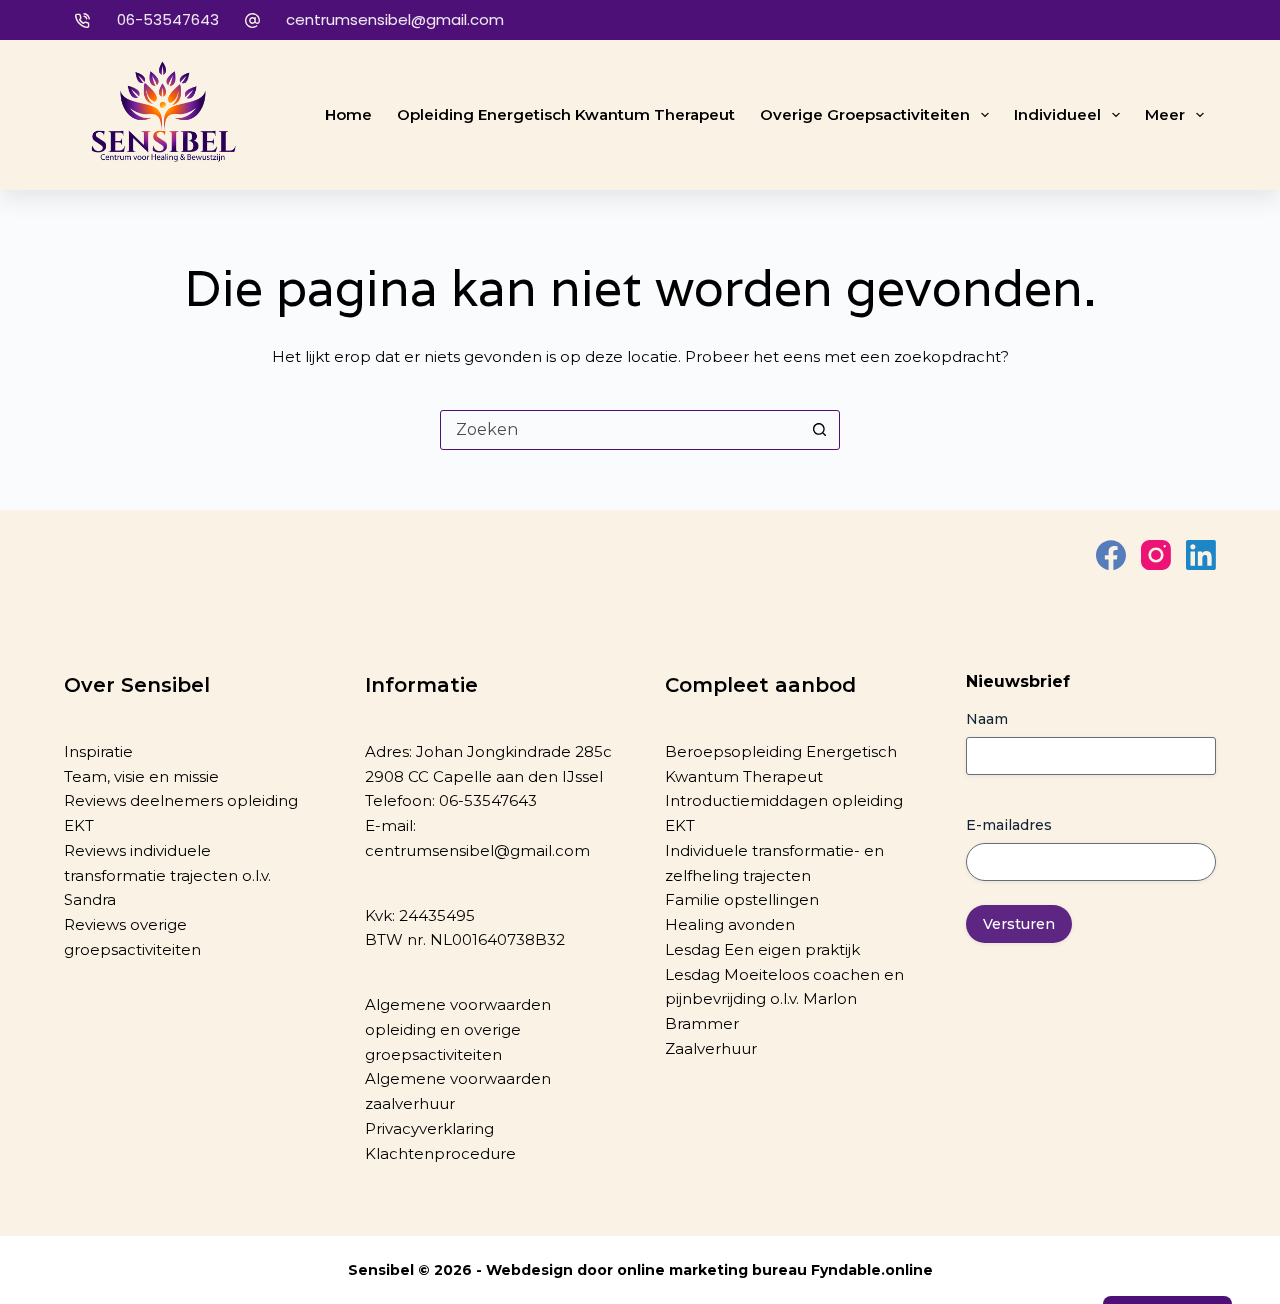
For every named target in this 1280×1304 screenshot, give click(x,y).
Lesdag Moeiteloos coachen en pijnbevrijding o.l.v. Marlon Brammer (784, 999)
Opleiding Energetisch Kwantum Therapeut (566, 114)
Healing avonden (730, 924)
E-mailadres (1009, 825)
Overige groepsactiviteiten (865, 114)
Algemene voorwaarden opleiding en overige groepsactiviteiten (458, 1029)
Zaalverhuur (711, 1048)
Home (348, 114)
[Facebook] (1111, 555)
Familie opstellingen (742, 899)
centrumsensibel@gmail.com (395, 19)
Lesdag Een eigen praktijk (762, 949)
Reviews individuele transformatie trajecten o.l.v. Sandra (167, 875)
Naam (987, 719)
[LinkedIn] (1201, 555)
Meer (1165, 114)
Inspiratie (98, 751)
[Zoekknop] (819, 430)
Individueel (1057, 114)
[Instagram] (1156, 555)
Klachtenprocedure (440, 1153)
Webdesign (529, 1270)
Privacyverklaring (429, 1128)
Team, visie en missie (141, 776)
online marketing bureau (712, 1270)
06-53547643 (168, 19)
